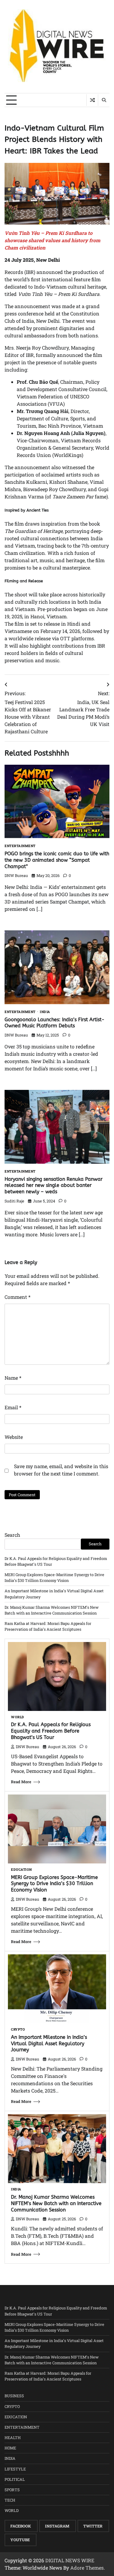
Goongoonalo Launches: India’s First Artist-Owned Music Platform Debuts (55, 1023)
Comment (17, 1297)
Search (12, 1535)
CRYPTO (18, 2030)
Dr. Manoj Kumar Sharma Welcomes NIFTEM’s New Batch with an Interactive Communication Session (56, 2203)
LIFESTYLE (15, 2469)
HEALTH (13, 2438)
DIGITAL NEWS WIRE (70, 2560)
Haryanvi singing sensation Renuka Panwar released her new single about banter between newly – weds (54, 1186)
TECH (10, 2500)
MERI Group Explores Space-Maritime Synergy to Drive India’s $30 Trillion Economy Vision (54, 1884)
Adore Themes (87, 2568)
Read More (21, 1782)
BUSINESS (14, 2396)
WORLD (18, 1717)
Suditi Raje (14, 1201)
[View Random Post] (92, 100)
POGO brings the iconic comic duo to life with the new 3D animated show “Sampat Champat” (57, 860)
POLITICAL (15, 2479)
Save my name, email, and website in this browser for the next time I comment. (61, 1470)
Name (13, 1378)
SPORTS (12, 2490)
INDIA (45, 1012)
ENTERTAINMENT (20, 846)
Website (14, 1437)
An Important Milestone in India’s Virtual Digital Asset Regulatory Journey (49, 2044)
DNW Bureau (16, 875)
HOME (10, 2448)
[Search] (104, 100)
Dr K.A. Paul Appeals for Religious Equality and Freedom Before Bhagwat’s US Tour (51, 1731)
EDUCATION (21, 1870)
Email (13, 1407)
